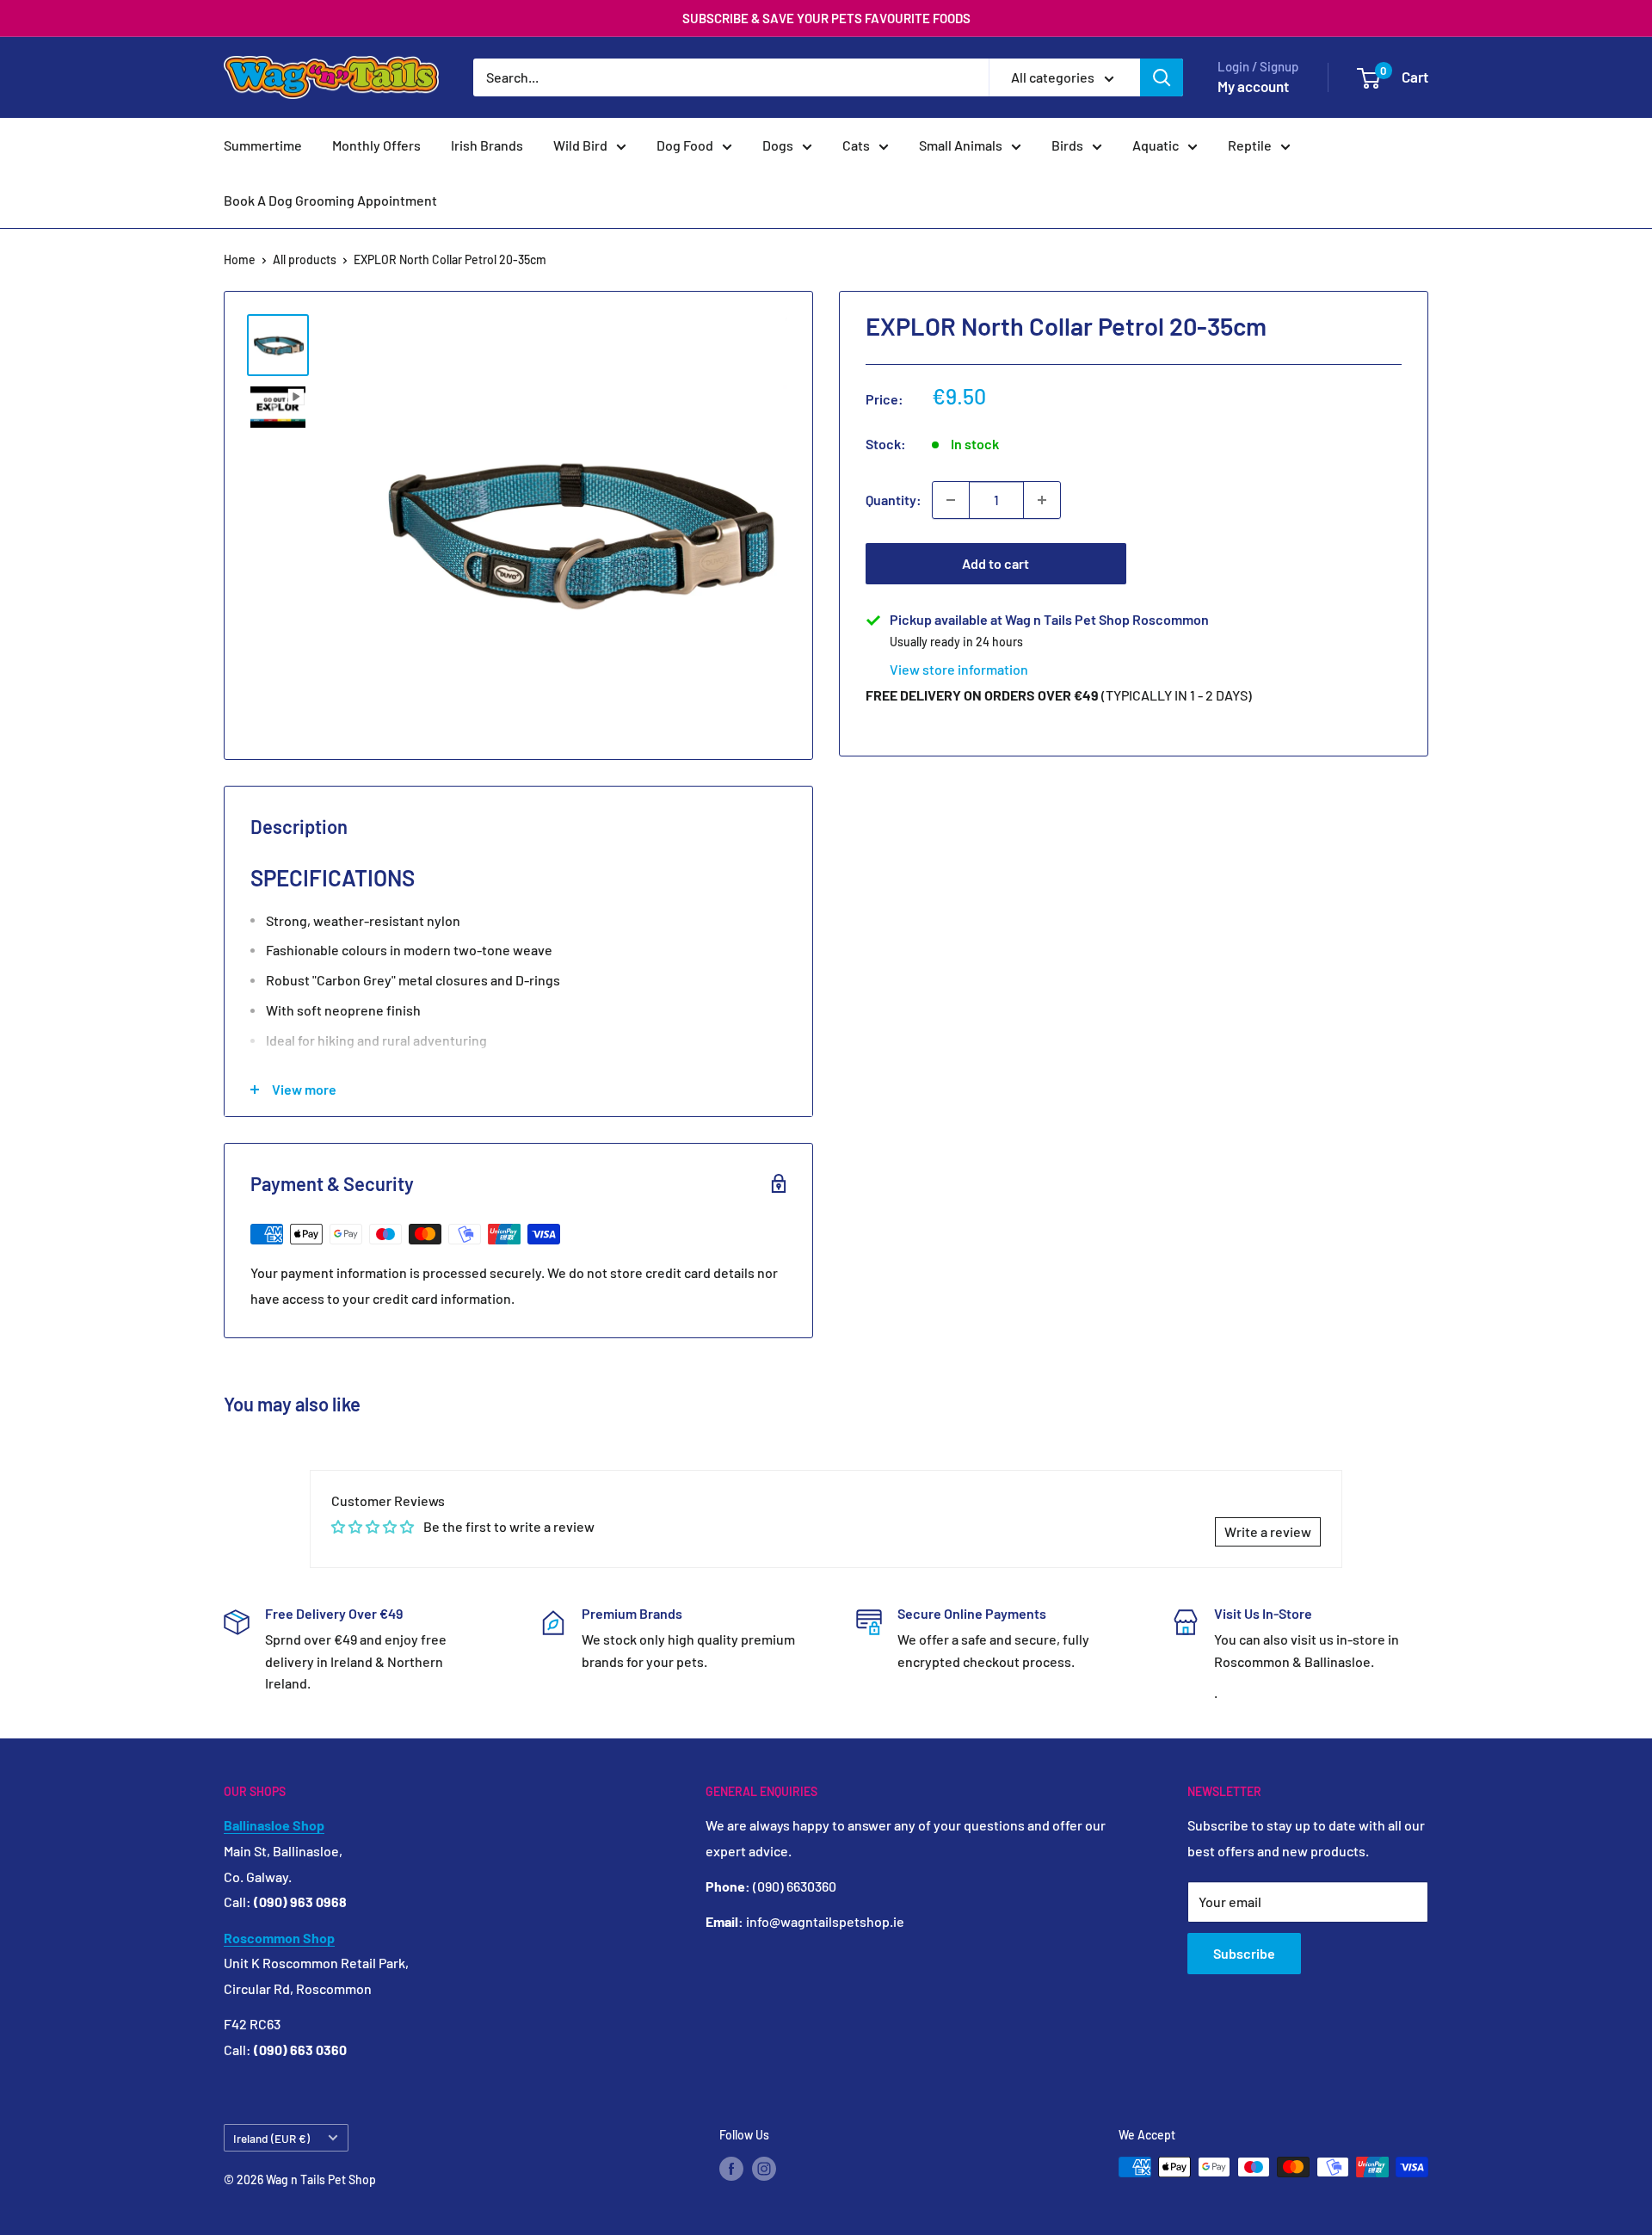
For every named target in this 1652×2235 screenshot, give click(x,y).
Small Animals (961, 145)
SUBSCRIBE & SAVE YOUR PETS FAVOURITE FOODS (826, 18)
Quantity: (894, 500)
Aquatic (1156, 145)
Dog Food (685, 145)
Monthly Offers (376, 145)
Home (240, 259)
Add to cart (996, 563)
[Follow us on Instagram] (764, 2169)
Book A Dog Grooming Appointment (330, 200)
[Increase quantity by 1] (1042, 500)
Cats (856, 145)
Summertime (263, 145)
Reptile (1250, 145)
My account (1253, 86)
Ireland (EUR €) (271, 2138)
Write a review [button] (1268, 1531)
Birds (1067, 145)
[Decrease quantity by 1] (951, 500)
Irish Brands (487, 145)
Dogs (778, 145)
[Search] (1162, 77)
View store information (959, 669)
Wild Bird (580, 145)
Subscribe (1244, 1953)
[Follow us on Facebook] (731, 2169)
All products (305, 259)
